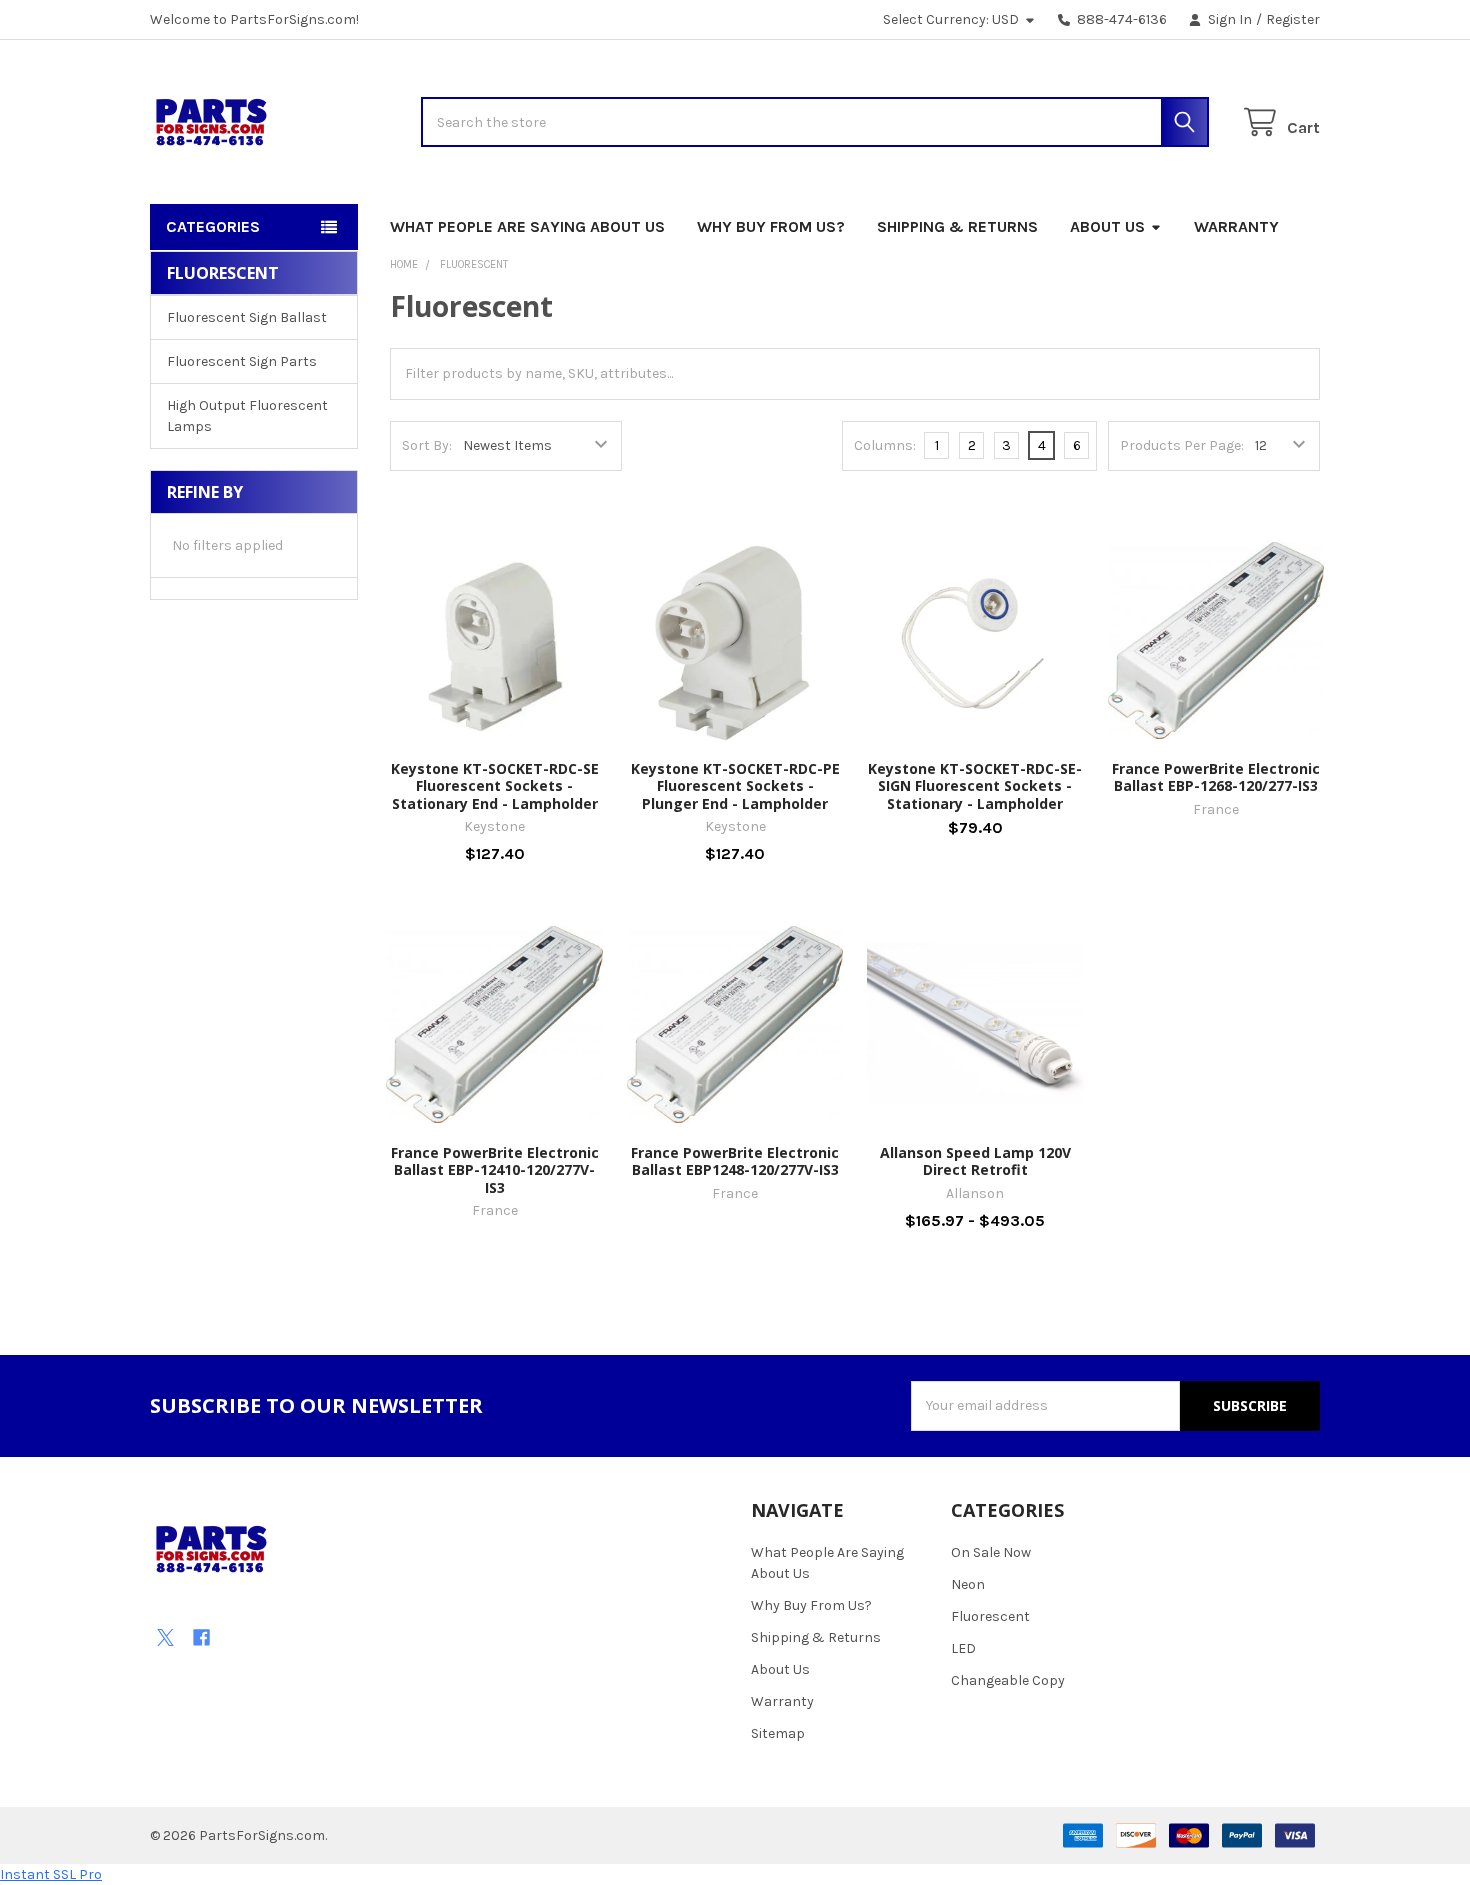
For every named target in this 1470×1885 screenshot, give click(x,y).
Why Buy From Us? (771, 226)
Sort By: (427, 445)
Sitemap (778, 1733)
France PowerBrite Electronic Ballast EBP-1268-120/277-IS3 (1216, 777)
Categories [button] (213, 226)
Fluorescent (990, 1616)
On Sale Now (991, 1552)
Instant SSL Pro (51, 1874)
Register (1293, 19)
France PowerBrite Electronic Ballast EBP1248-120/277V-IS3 (735, 1161)
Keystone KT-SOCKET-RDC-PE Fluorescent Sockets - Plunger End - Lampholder (735, 786)
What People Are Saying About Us (527, 226)
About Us (1107, 226)
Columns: (885, 445)
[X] (165, 1637)
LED (963, 1648)
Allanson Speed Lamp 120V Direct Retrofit (975, 1161)
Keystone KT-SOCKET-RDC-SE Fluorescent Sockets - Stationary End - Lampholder (495, 786)
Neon (968, 1584)
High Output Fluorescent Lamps (247, 416)
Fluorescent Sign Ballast (247, 317)
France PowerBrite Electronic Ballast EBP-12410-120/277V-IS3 (495, 1170)
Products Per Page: (1182, 445)
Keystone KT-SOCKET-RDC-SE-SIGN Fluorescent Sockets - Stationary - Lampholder (975, 786)
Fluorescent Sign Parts (242, 361)
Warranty (1236, 226)
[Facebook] (201, 1637)
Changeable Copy (1008, 1680)
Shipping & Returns (957, 226)
